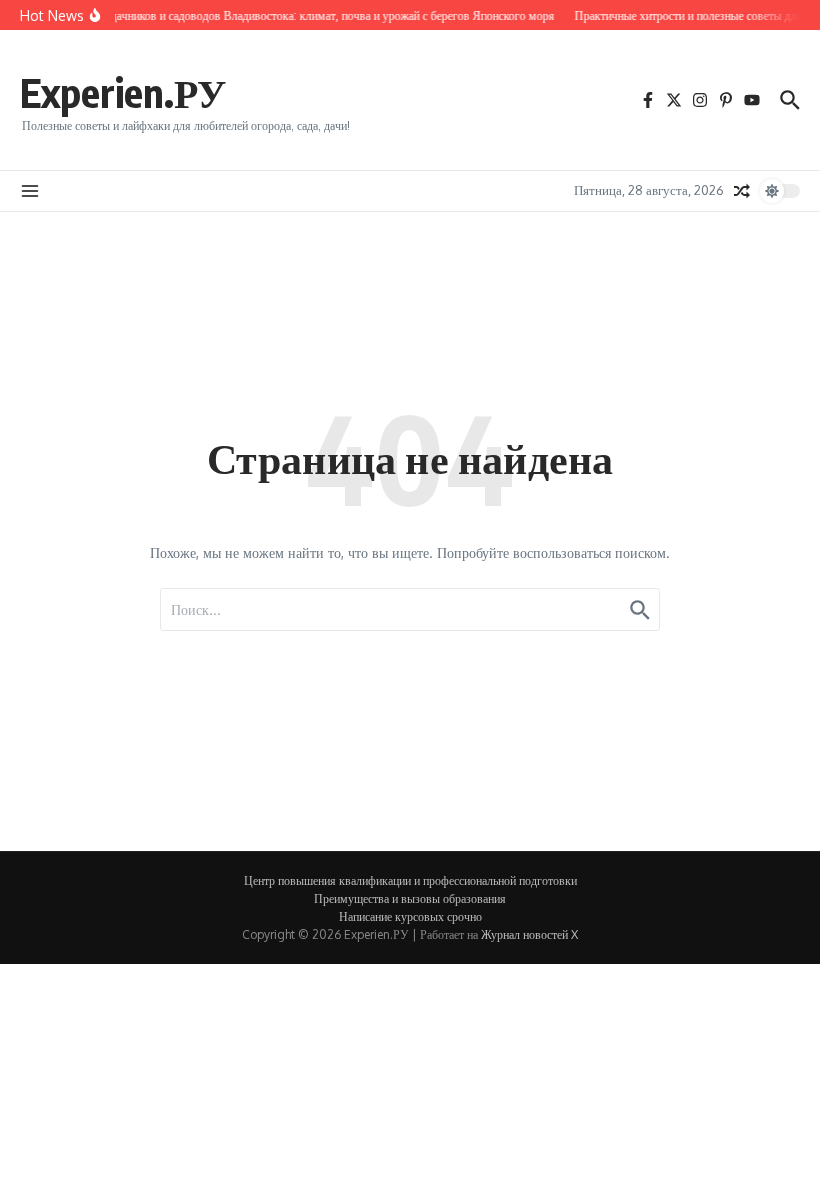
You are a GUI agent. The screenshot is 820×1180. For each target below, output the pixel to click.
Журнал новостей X (529, 934)
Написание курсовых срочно (410, 916)
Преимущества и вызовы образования (410, 898)
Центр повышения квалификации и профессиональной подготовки (410, 880)
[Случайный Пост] (742, 191)
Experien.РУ (123, 92)
